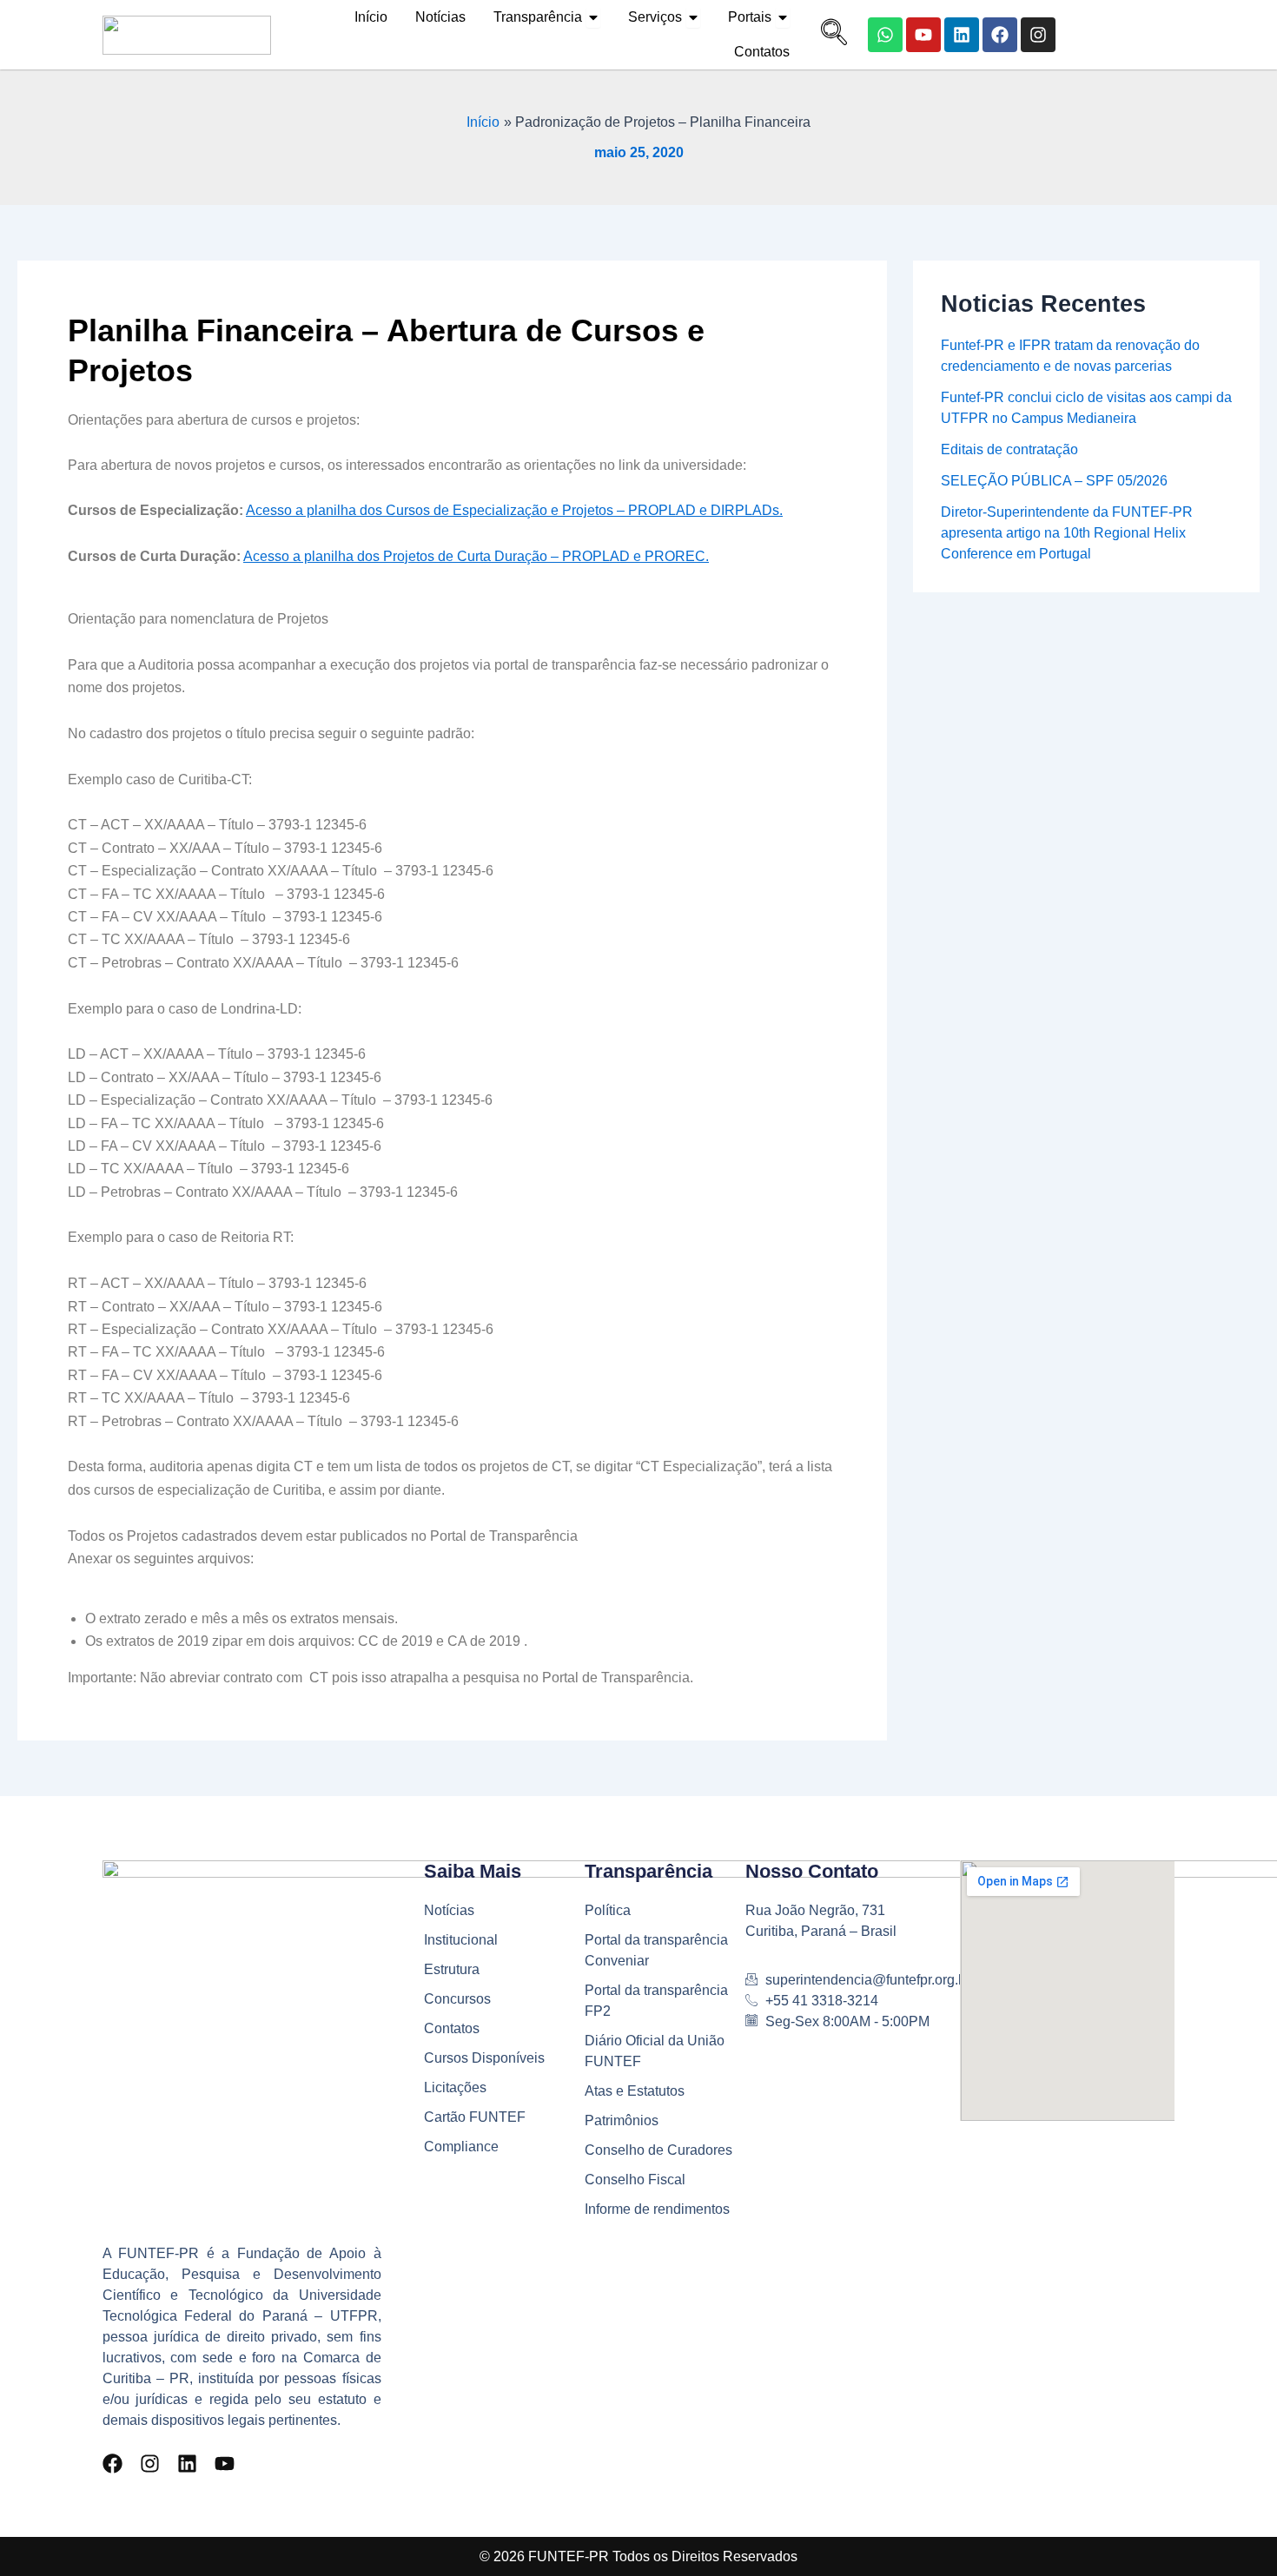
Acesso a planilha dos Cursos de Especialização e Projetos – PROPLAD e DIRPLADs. (514, 510)
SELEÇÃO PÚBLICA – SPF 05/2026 (1054, 481)
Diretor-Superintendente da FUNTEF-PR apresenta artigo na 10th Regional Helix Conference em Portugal (1067, 533)
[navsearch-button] (830, 35)
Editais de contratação (1009, 449)
